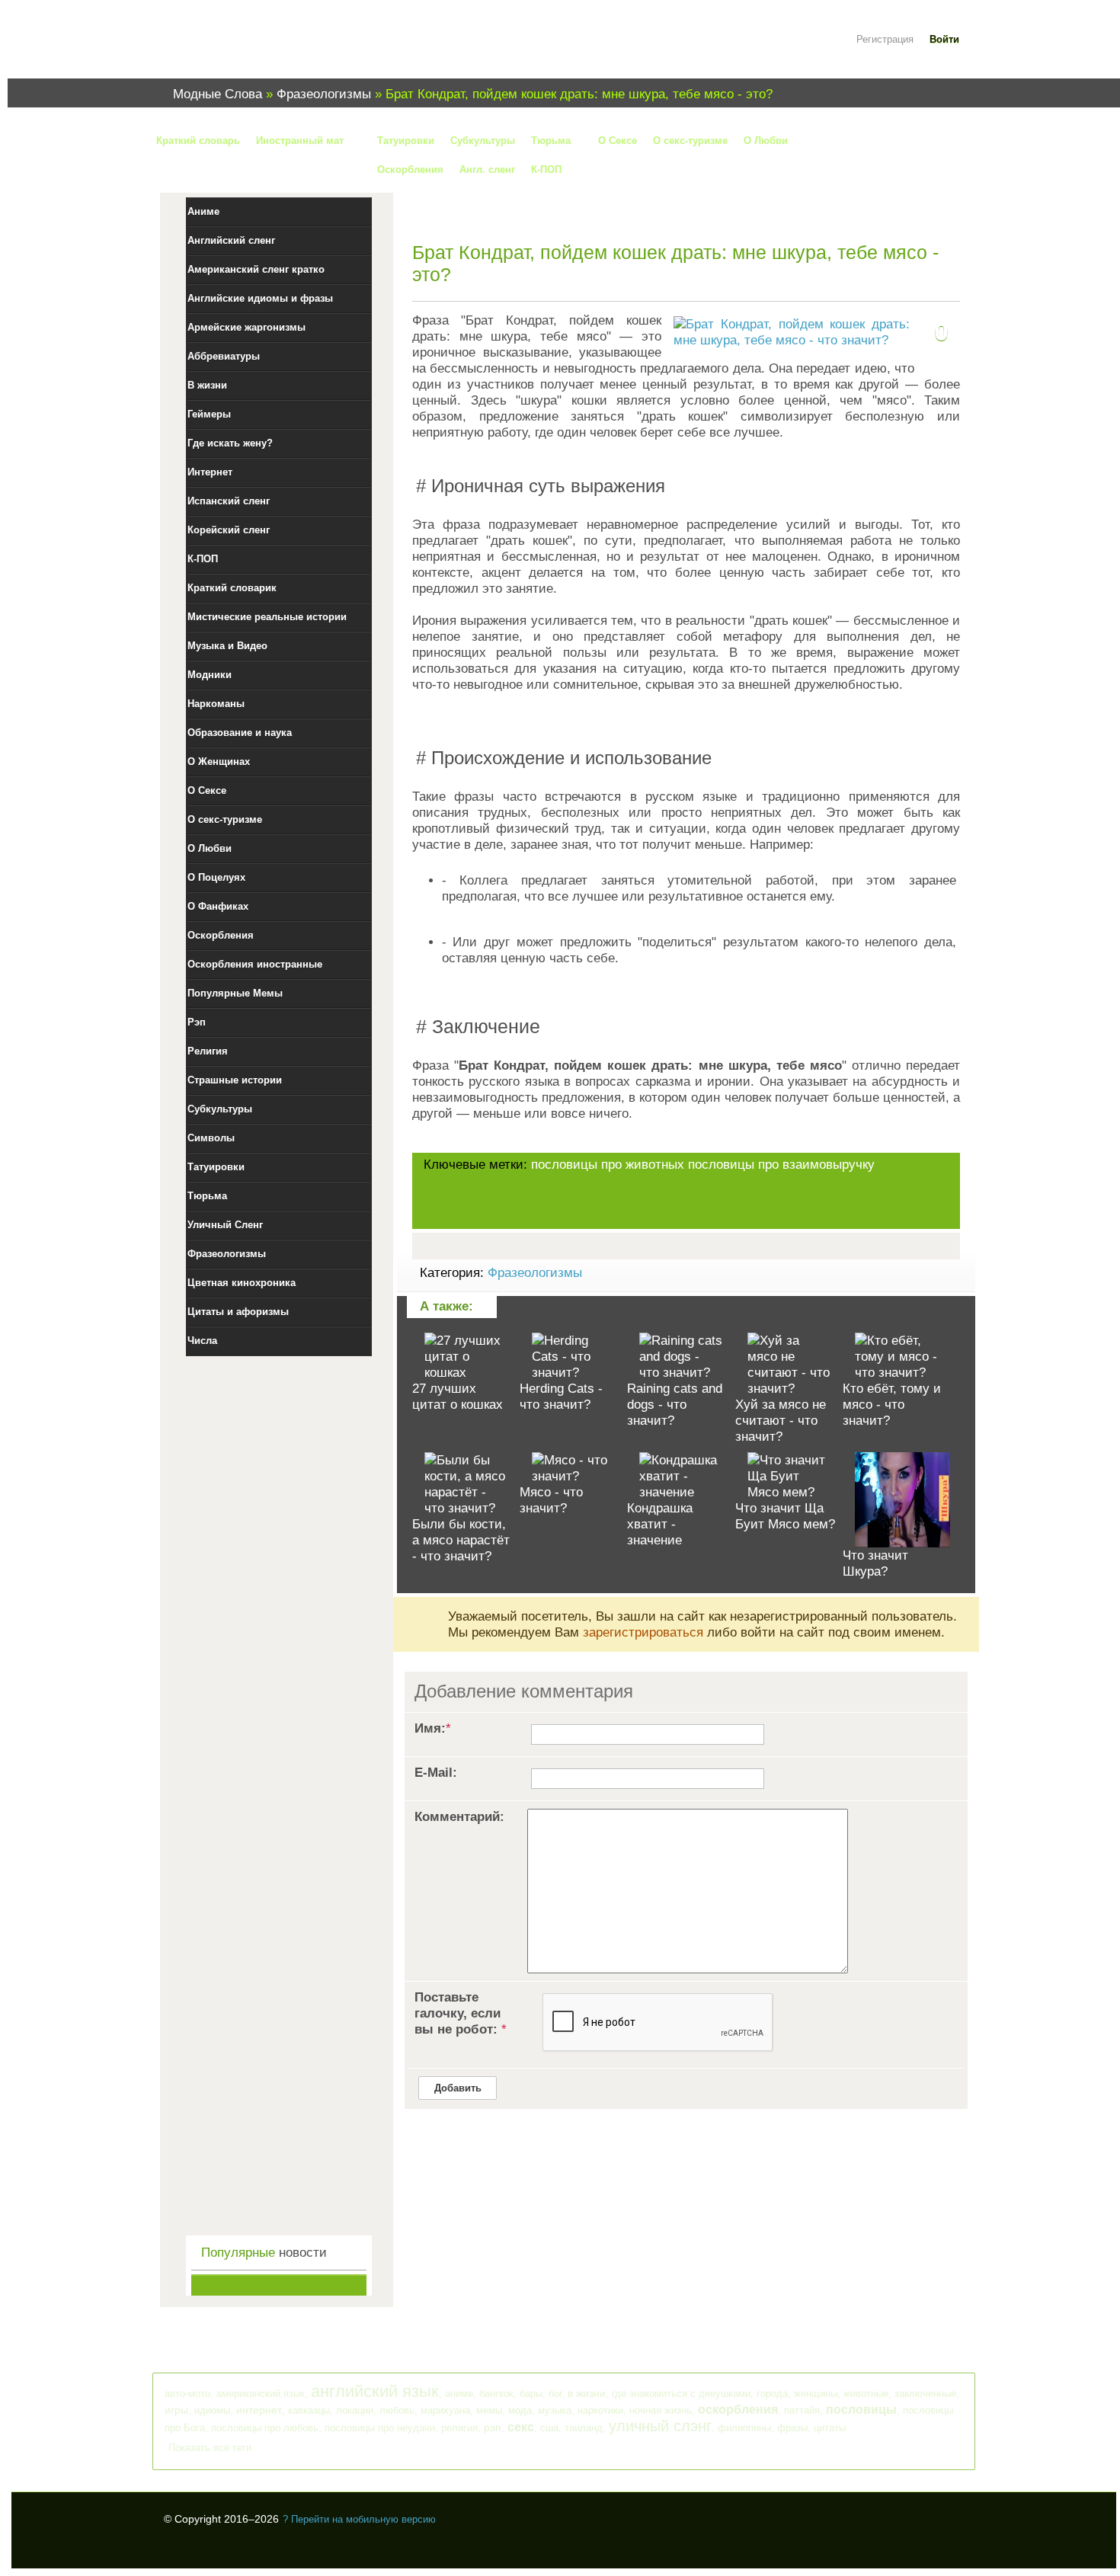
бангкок (496, 2394)
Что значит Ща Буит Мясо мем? (785, 1516)
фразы (792, 2428)
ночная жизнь (661, 2410)
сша (549, 2428)
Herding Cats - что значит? (561, 1397)
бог (555, 2394)
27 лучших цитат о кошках (458, 1397)
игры (176, 2410)
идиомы (212, 2410)
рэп (493, 2427)
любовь (397, 2410)
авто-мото (187, 2394)
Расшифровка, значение (255, 48)
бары (531, 2394)
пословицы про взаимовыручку (781, 1165)
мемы (489, 2410)
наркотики (600, 2410)
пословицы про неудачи (380, 2428)
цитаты (830, 2428)
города (772, 2394)
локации (355, 2410)
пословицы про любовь (265, 2428)
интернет (259, 2410)
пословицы (861, 2410)
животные (866, 2394)
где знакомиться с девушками (681, 2394)
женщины (816, 2394)
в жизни (587, 2393)
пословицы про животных (608, 1165)
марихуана (445, 2410)
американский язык (261, 2394)
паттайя (802, 2410)
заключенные (925, 2394)
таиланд (584, 2428)
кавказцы (309, 2410)
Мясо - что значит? (551, 1500)
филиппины (744, 2428)
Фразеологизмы (535, 1273)
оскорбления (738, 2410)
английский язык (375, 2391)
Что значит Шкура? (875, 1563)
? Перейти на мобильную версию (359, 2519)
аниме (459, 2394)
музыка (555, 2410)
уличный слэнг (660, 2426)
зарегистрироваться (643, 1632)
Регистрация (885, 39)
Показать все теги (210, 2448)
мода (520, 2410)
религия (459, 2428)
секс (521, 2427)
